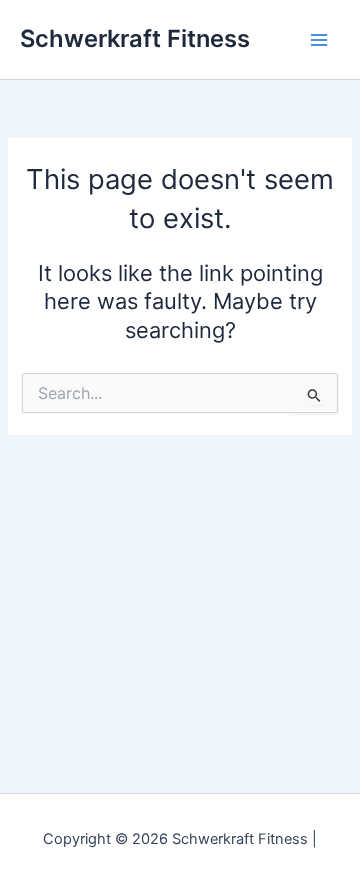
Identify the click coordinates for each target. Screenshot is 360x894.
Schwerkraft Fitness (135, 38)
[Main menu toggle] (319, 40)
